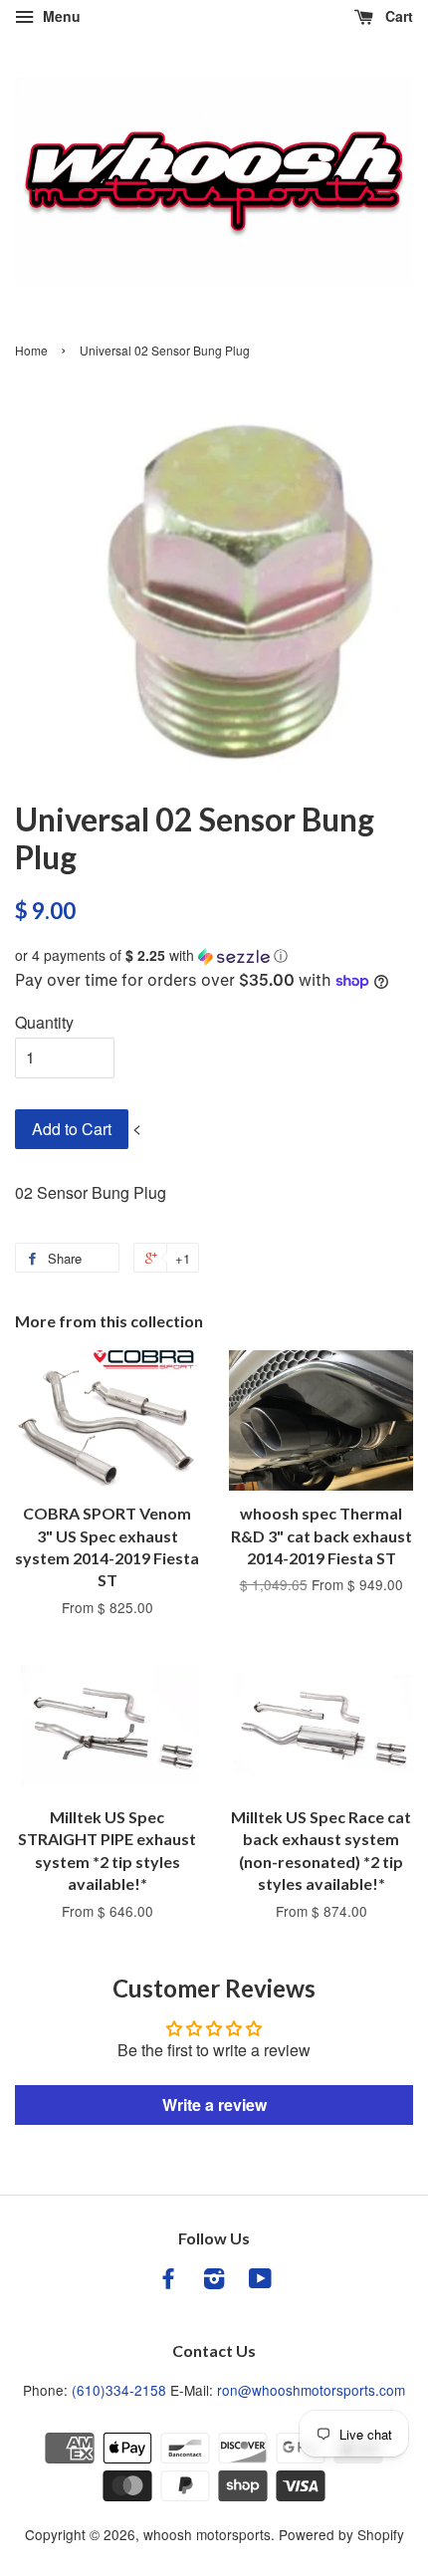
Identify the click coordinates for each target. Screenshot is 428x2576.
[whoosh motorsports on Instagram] (214, 2281)
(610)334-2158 (119, 2390)
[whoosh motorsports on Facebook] (168, 2281)
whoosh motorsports (207, 2534)
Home (31, 350)
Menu (60, 16)
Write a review (214, 2105)
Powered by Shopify (341, 2534)
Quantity (44, 1022)
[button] (214, 955)
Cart (397, 16)
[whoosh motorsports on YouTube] (260, 2281)
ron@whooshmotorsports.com (311, 2390)
